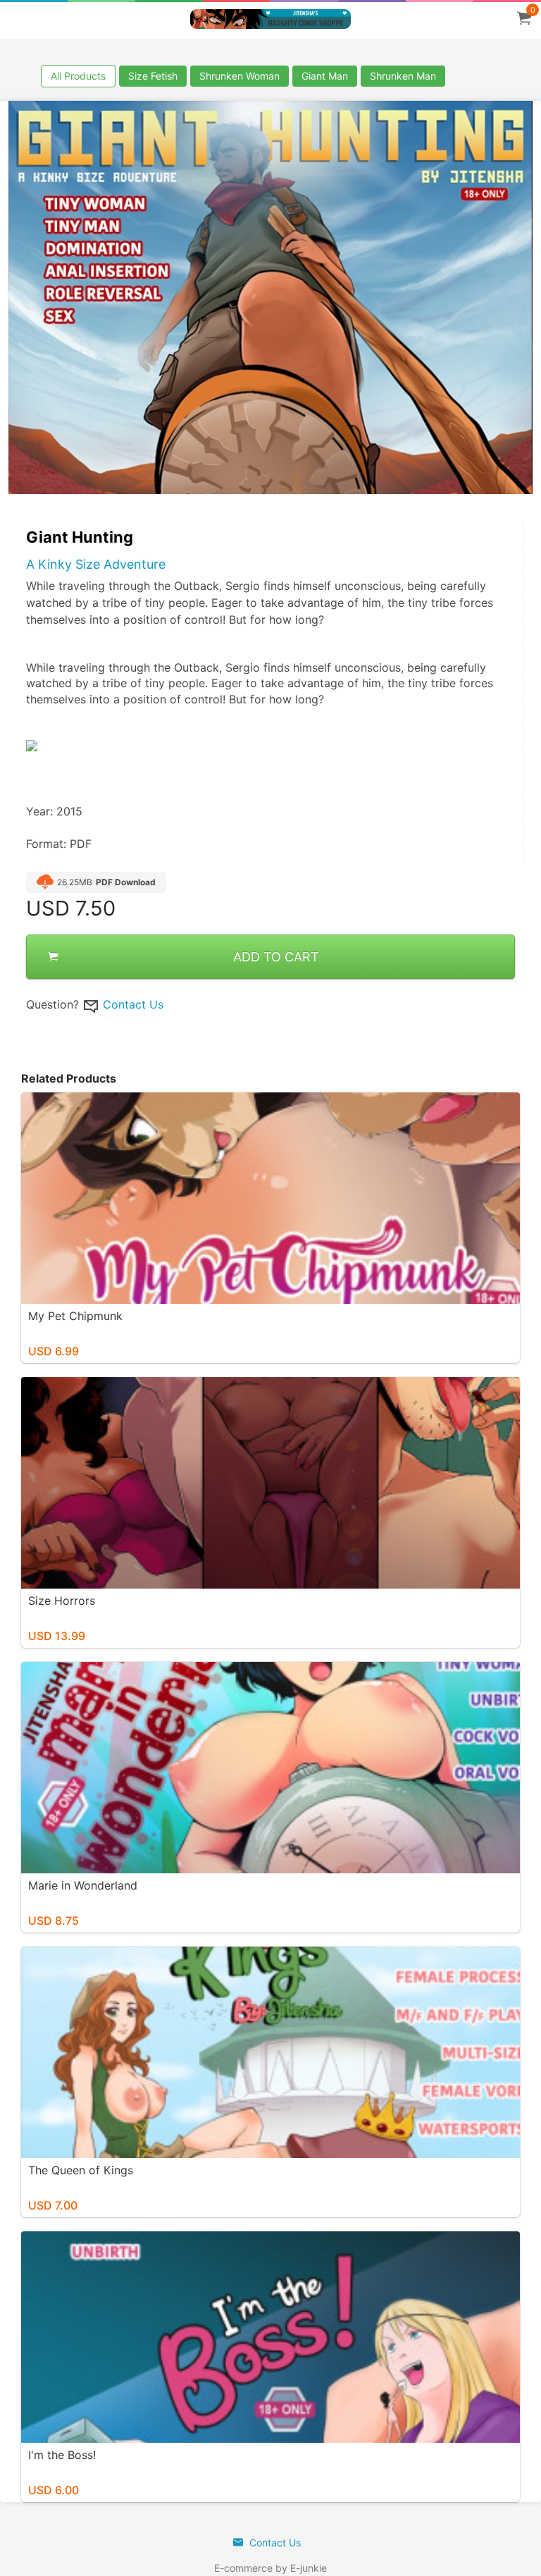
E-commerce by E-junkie (270, 2568)
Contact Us (133, 1004)
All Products (78, 76)
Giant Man (325, 76)
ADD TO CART (276, 957)
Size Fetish (153, 76)
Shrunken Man (403, 76)
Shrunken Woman (240, 76)
